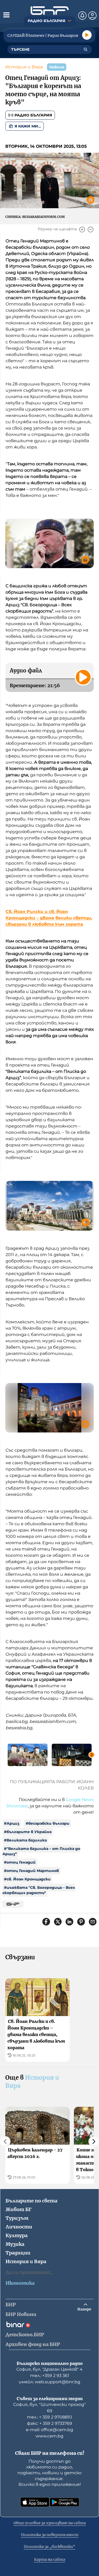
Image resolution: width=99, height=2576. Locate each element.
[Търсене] (86, 49)
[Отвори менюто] (6, 15)
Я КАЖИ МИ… (28, 126)
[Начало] (50, 11)
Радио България (33, 115)
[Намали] (91, 229)
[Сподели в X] (58, 1922)
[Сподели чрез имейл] (93, 1922)
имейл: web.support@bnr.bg (49, 2382)
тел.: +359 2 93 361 (50, 2376)
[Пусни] (87, 35)
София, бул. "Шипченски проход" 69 (49, 2408)
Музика (15, 2244)
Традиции (18, 2253)
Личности (19, 2227)
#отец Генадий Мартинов (31, 1871)
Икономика (20, 2283)
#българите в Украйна (28, 1832)
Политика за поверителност (50, 2535)
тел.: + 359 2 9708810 (49, 2417)
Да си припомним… (30, 2272)
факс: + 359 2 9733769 (49, 2423)
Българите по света (31, 2201)
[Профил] (92, 16)
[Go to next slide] (92, 1755)
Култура (16, 2235)
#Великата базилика (25, 1840)
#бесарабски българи (48, 1823)
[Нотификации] (82, 16)
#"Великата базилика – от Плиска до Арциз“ (41, 1851)
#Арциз (12, 1823)
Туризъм (17, 2218)
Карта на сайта (50, 2559)
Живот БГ (18, 2209)
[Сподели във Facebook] (46, 1922)
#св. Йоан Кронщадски (27, 1879)
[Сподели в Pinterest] (81, 1922)
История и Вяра (24, 67)
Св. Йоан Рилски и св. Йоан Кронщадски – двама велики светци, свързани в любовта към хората (49, 918)
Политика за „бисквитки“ (49, 2547)
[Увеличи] (82, 229)
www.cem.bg (49, 2436)
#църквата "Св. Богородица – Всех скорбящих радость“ (39, 1890)
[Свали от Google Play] (64, 2502)
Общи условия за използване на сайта (50, 2523)
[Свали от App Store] (35, 2502)
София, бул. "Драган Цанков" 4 (49, 2369)
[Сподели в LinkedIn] (69, 1922)
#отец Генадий (20, 1862)
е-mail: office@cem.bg (49, 2430)
